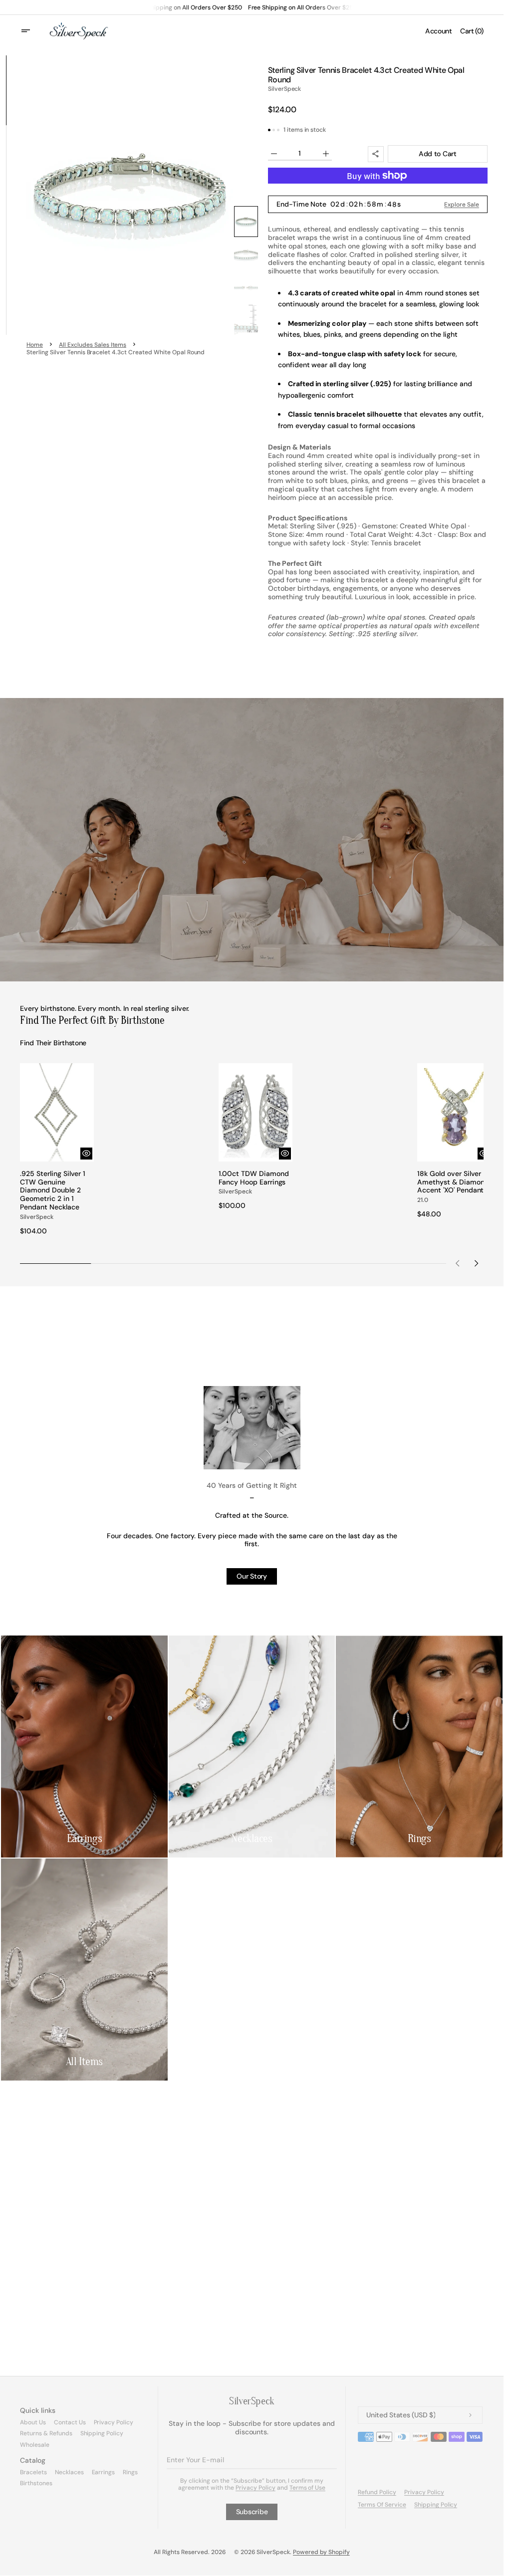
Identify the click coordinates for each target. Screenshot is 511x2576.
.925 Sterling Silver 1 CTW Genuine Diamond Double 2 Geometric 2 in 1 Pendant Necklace (53, 1187)
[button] (32, 31)
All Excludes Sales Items (93, 345)
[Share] (376, 154)
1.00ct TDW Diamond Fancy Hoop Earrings (251, 1174)
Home (35, 345)
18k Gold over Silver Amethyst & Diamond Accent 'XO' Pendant (447, 1183)
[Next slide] (476, 1260)
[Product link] (56, 1148)
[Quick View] (84, 1150)
